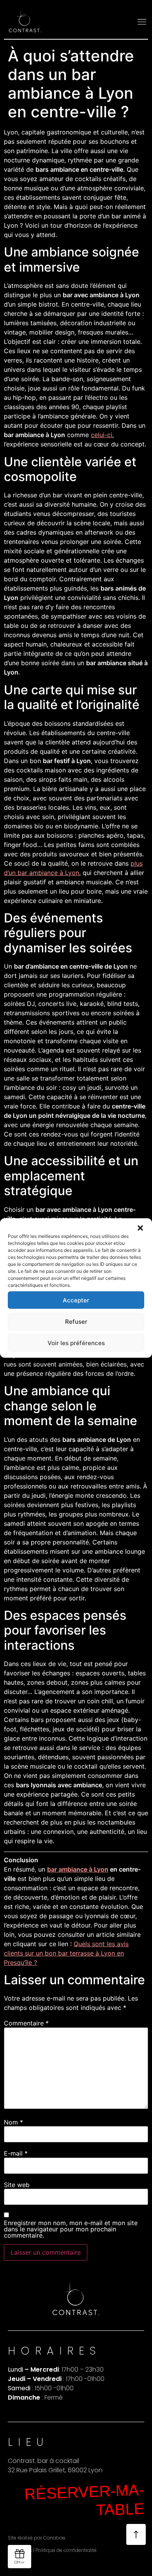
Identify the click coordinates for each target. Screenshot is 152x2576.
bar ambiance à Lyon (78, 1869)
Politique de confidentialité (66, 2550)
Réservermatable (84, 2500)
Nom (13, 2122)
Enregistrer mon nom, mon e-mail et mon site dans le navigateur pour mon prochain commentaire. (71, 2229)
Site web (17, 2185)
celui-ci (102, 435)
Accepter (76, 1300)
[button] (140, 1228)
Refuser (76, 1321)
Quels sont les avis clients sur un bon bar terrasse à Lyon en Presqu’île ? (66, 1953)
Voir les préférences (76, 1343)
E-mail (16, 2153)
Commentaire (26, 2023)
